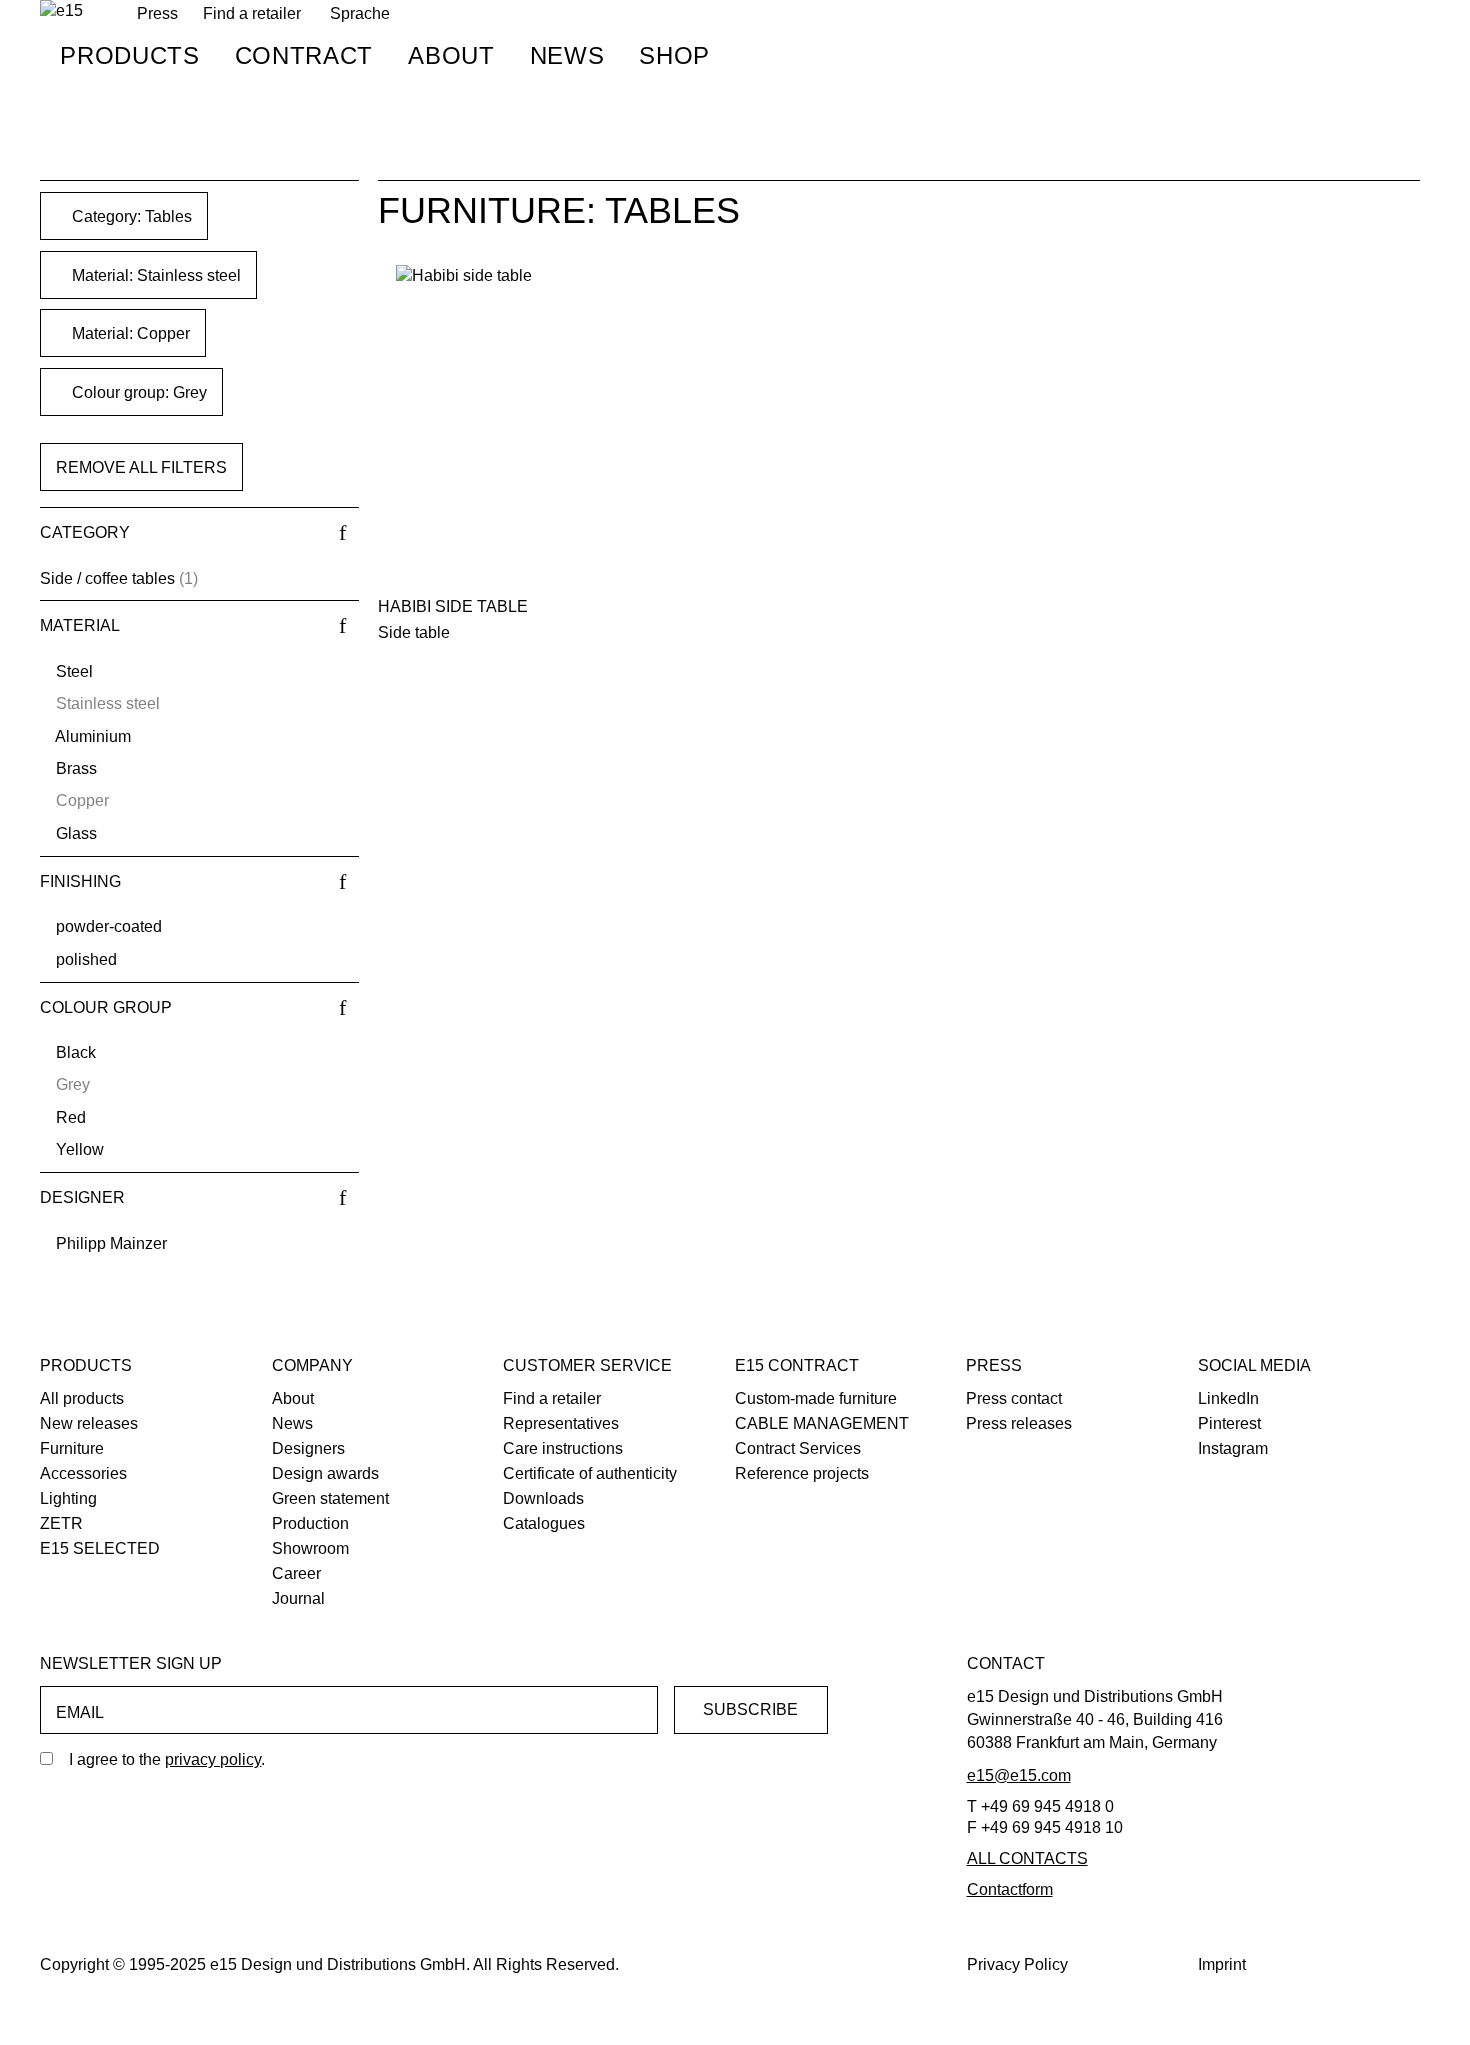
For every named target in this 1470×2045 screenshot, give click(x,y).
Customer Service (587, 1365)
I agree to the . (167, 1759)
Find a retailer (252, 13)
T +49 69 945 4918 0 (1040, 1806)
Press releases (1019, 1423)
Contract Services (798, 1448)
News (567, 55)
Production (310, 1523)
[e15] (61, 11)
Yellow (80, 1149)
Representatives (561, 1423)
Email (80, 1712)
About (451, 55)
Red (71, 1117)
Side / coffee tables (107, 578)
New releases (89, 1423)
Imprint (1222, 1964)
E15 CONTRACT (797, 1365)
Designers (308, 1448)
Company (312, 1365)
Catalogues (544, 1523)
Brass (76, 768)
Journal (298, 1598)
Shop (674, 55)
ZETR (61, 1523)
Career (296, 1573)
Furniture (72, 1448)
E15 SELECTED (100, 1548)
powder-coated (109, 926)
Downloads (543, 1498)
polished (86, 959)
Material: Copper (129, 333)
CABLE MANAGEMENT (822, 1423)
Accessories (83, 1473)
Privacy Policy (1017, 1964)
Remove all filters (141, 467)
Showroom (310, 1548)
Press (994, 1365)
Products (129, 55)
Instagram (1233, 1448)
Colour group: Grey (137, 392)
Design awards (325, 1473)
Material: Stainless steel (154, 275)
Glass (76, 833)
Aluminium (93, 736)
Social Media (1254, 1365)
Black (76, 1052)
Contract (304, 55)
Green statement (330, 1498)
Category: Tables (130, 216)
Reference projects (802, 1473)
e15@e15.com (1019, 1775)
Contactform (1010, 1889)
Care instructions (563, 1448)
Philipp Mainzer (111, 1243)
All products (82, 1398)
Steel (74, 671)
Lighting (68, 1498)
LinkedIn (1228, 1398)
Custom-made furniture (816, 1398)
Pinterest (1229, 1423)
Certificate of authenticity (590, 1473)
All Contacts (1027, 1858)
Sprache (360, 13)
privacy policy (213, 1759)
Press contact (1014, 1398)
